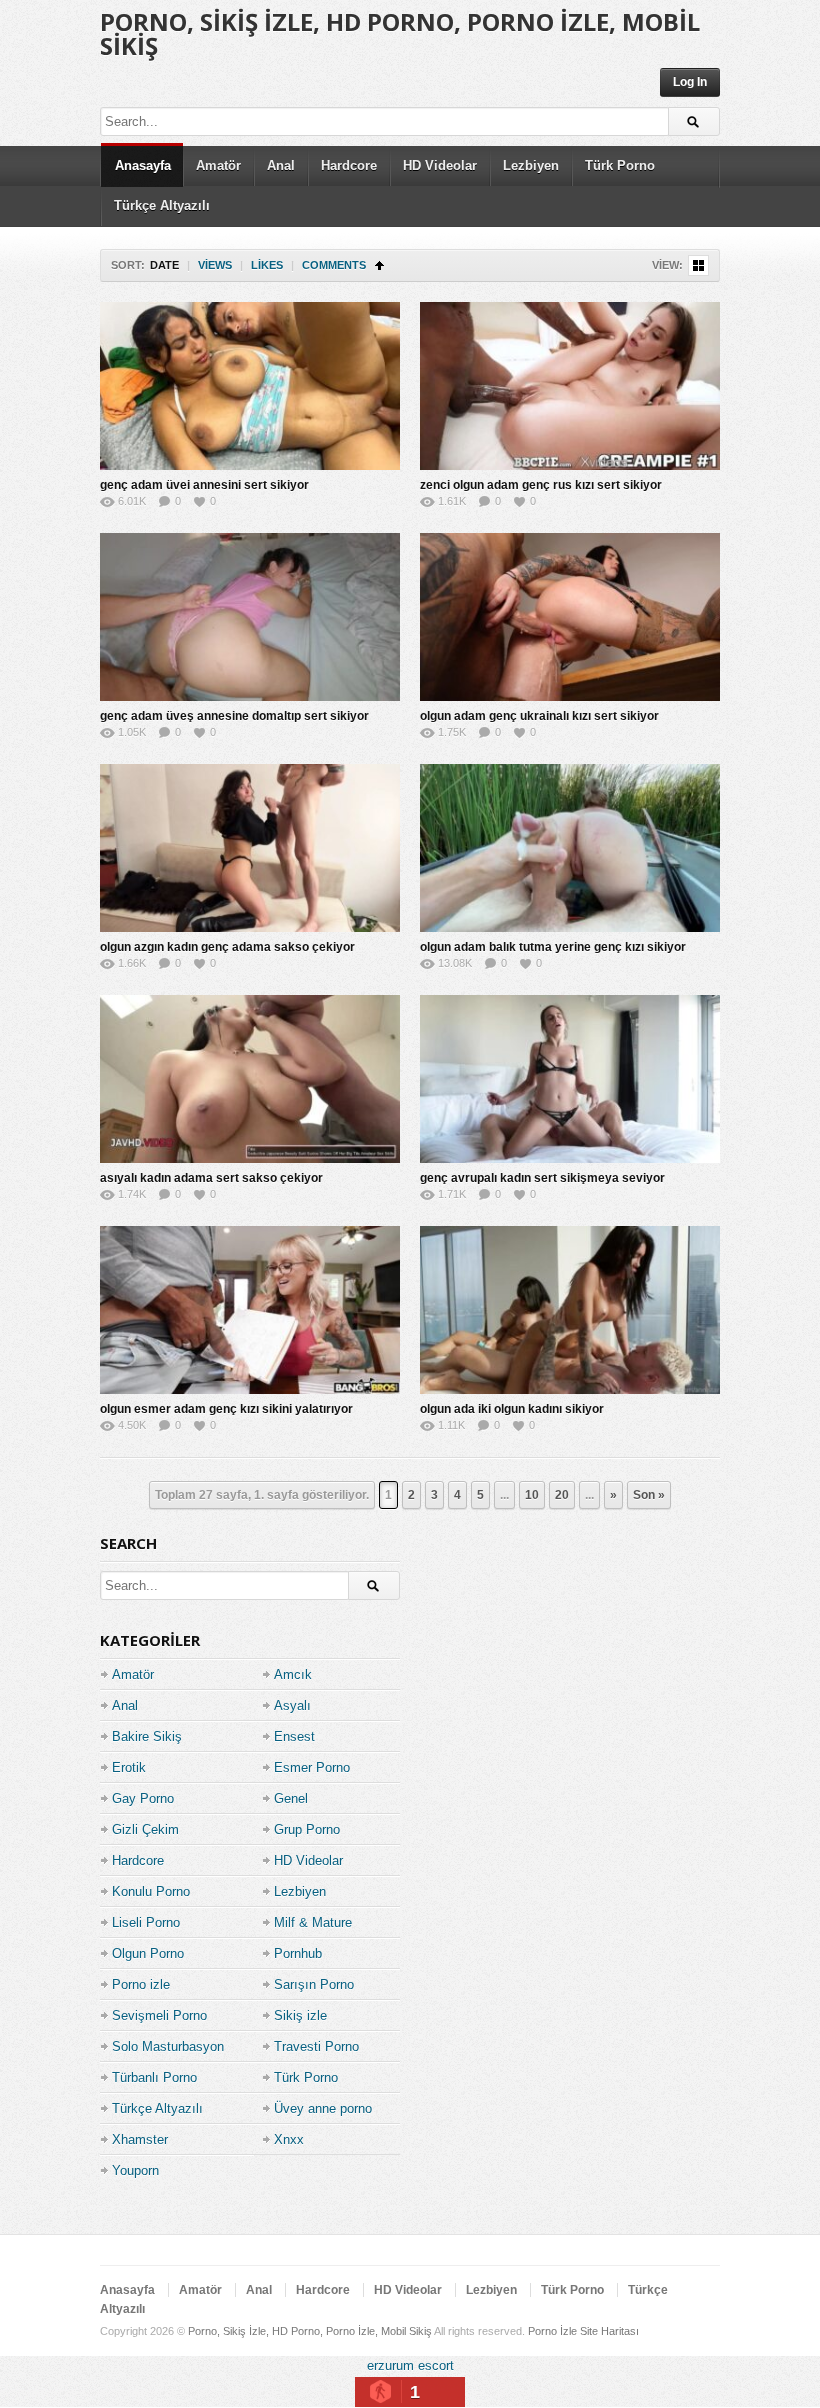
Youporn (135, 2170)
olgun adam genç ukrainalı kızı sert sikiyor (539, 716)
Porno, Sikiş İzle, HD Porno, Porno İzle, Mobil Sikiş (400, 33)
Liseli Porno (146, 1922)
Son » (649, 1495)
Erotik (129, 1767)
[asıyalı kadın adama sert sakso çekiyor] (250, 1079)
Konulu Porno (151, 1891)
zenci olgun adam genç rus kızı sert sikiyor (541, 485)
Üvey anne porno (323, 2108)
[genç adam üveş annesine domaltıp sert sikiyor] (250, 617)
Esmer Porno (312, 1767)
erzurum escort (410, 2365)
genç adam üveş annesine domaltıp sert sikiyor (234, 716)
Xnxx (289, 2139)
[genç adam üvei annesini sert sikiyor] (250, 386)
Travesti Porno (316, 2046)
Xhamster (140, 2139)
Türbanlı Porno (154, 2077)
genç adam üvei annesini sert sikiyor (204, 485)
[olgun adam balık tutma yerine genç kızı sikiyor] (570, 848)
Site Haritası (609, 2331)
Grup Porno (307, 1829)
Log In (690, 82)
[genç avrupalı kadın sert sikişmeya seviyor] (570, 1079)
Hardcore (349, 165)
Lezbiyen (531, 165)
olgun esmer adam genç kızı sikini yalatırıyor (226, 1409)
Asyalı (292, 1705)
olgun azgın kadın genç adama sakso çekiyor (227, 947)
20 (562, 1495)
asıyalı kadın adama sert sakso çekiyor (211, 1178)
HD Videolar (440, 165)
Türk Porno (620, 165)
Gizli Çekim (145, 1829)
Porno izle (141, 1984)
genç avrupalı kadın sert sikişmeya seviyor (542, 1178)
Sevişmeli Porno (159, 2015)
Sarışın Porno (314, 1984)
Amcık (293, 1674)
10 (532, 1495)
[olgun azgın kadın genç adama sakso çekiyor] (250, 848)
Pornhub (298, 1953)
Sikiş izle (300, 2015)
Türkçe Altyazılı (162, 205)
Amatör (218, 165)
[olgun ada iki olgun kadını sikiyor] (570, 1310)
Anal (281, 165)
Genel (291, 1798)
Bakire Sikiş (147, 1736)
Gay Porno (143, 1798)
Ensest (294, 1736)
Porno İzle (552, 2331)
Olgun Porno (148, 1953)
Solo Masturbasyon (168, 2046)
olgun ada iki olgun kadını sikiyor (512, 1409)
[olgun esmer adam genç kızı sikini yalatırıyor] (250, 1310)
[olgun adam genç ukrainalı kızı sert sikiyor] (570, 617)
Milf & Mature (313, 1922)
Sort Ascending (379, 265)
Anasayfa (143, 165)
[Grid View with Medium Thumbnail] (698, 265)
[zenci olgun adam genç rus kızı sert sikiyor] (570, 386)
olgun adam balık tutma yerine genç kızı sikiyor (553, 947)
